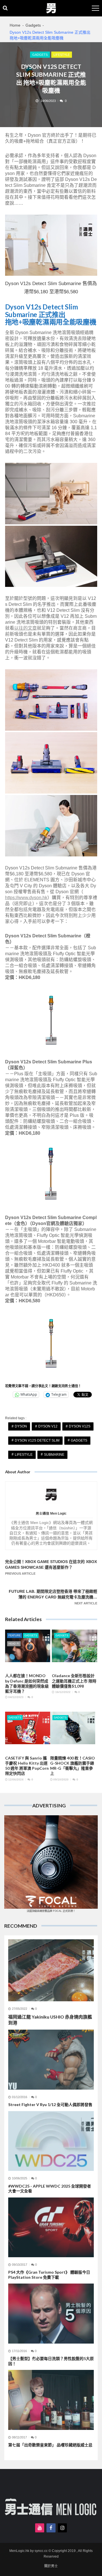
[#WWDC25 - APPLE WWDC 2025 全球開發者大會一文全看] (51, 2141)
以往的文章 (25, 628)
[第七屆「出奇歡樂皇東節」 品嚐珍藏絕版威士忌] (51, 2400)
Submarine (54, 1455)
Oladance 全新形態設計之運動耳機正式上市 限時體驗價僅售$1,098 (74, 1681)
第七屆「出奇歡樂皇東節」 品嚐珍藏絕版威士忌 (50, 2445)
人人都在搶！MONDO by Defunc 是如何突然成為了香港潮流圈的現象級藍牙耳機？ (27, 1683)
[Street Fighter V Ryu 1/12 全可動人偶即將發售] (51, 2059)
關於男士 (51, 2566)
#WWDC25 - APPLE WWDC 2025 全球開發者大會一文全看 (50, 2189)
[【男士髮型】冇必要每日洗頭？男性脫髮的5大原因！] (51, 2313)
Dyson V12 (48, 1426)
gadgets (79, 1440)
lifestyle (24, 1455)
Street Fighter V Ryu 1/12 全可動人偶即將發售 (50, 2104)
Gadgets (40, 55)
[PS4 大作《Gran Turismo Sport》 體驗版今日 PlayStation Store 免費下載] (51, 2227)
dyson (21, 1426)
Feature (15, 1636)
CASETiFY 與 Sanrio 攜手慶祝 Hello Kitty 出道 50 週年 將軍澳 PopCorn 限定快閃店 (27, 1766)
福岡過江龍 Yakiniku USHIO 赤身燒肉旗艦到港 (50, 2020)
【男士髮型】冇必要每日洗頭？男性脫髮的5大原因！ (51, 2361)
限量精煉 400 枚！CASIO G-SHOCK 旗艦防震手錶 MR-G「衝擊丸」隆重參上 (73, 1766)
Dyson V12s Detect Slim (37, 1440)
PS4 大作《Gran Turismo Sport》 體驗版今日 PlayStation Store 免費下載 (49, 2275)
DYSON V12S (80, 1426)
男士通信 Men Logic (51, 1514)
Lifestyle (62, 55)
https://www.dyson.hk (26, 898)
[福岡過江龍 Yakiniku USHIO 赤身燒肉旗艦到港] (51, 1970)
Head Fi (14, 1644)
